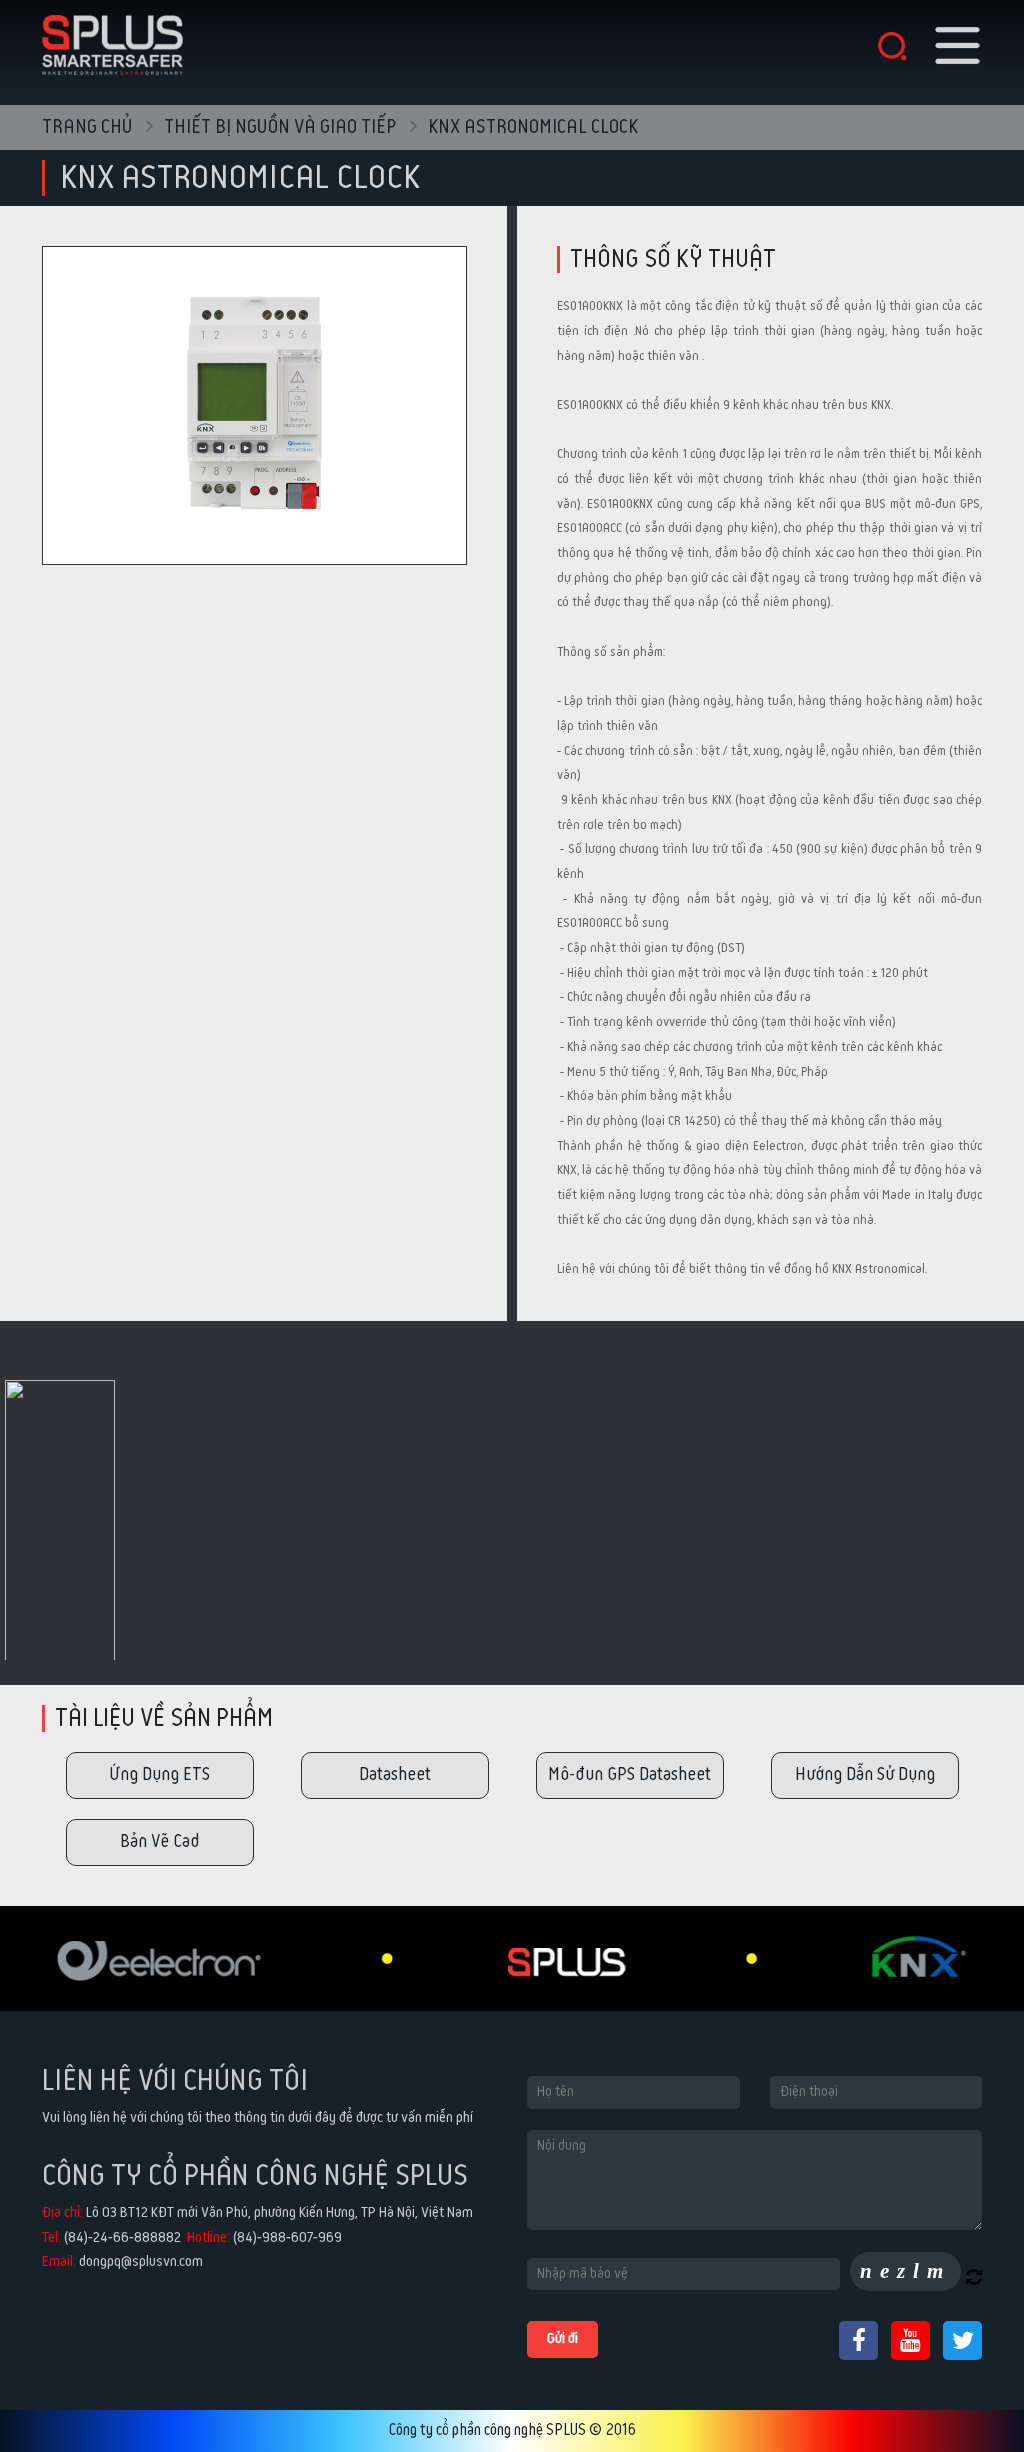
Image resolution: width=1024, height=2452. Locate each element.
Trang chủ (87, 127)
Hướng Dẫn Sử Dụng (865, 1774)
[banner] (112, 42)
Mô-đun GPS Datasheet (629, 1774)
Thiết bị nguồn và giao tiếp (282, 127)
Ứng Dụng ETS (159, 1774)
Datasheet (395, 1774)
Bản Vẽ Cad (159, 1841)
